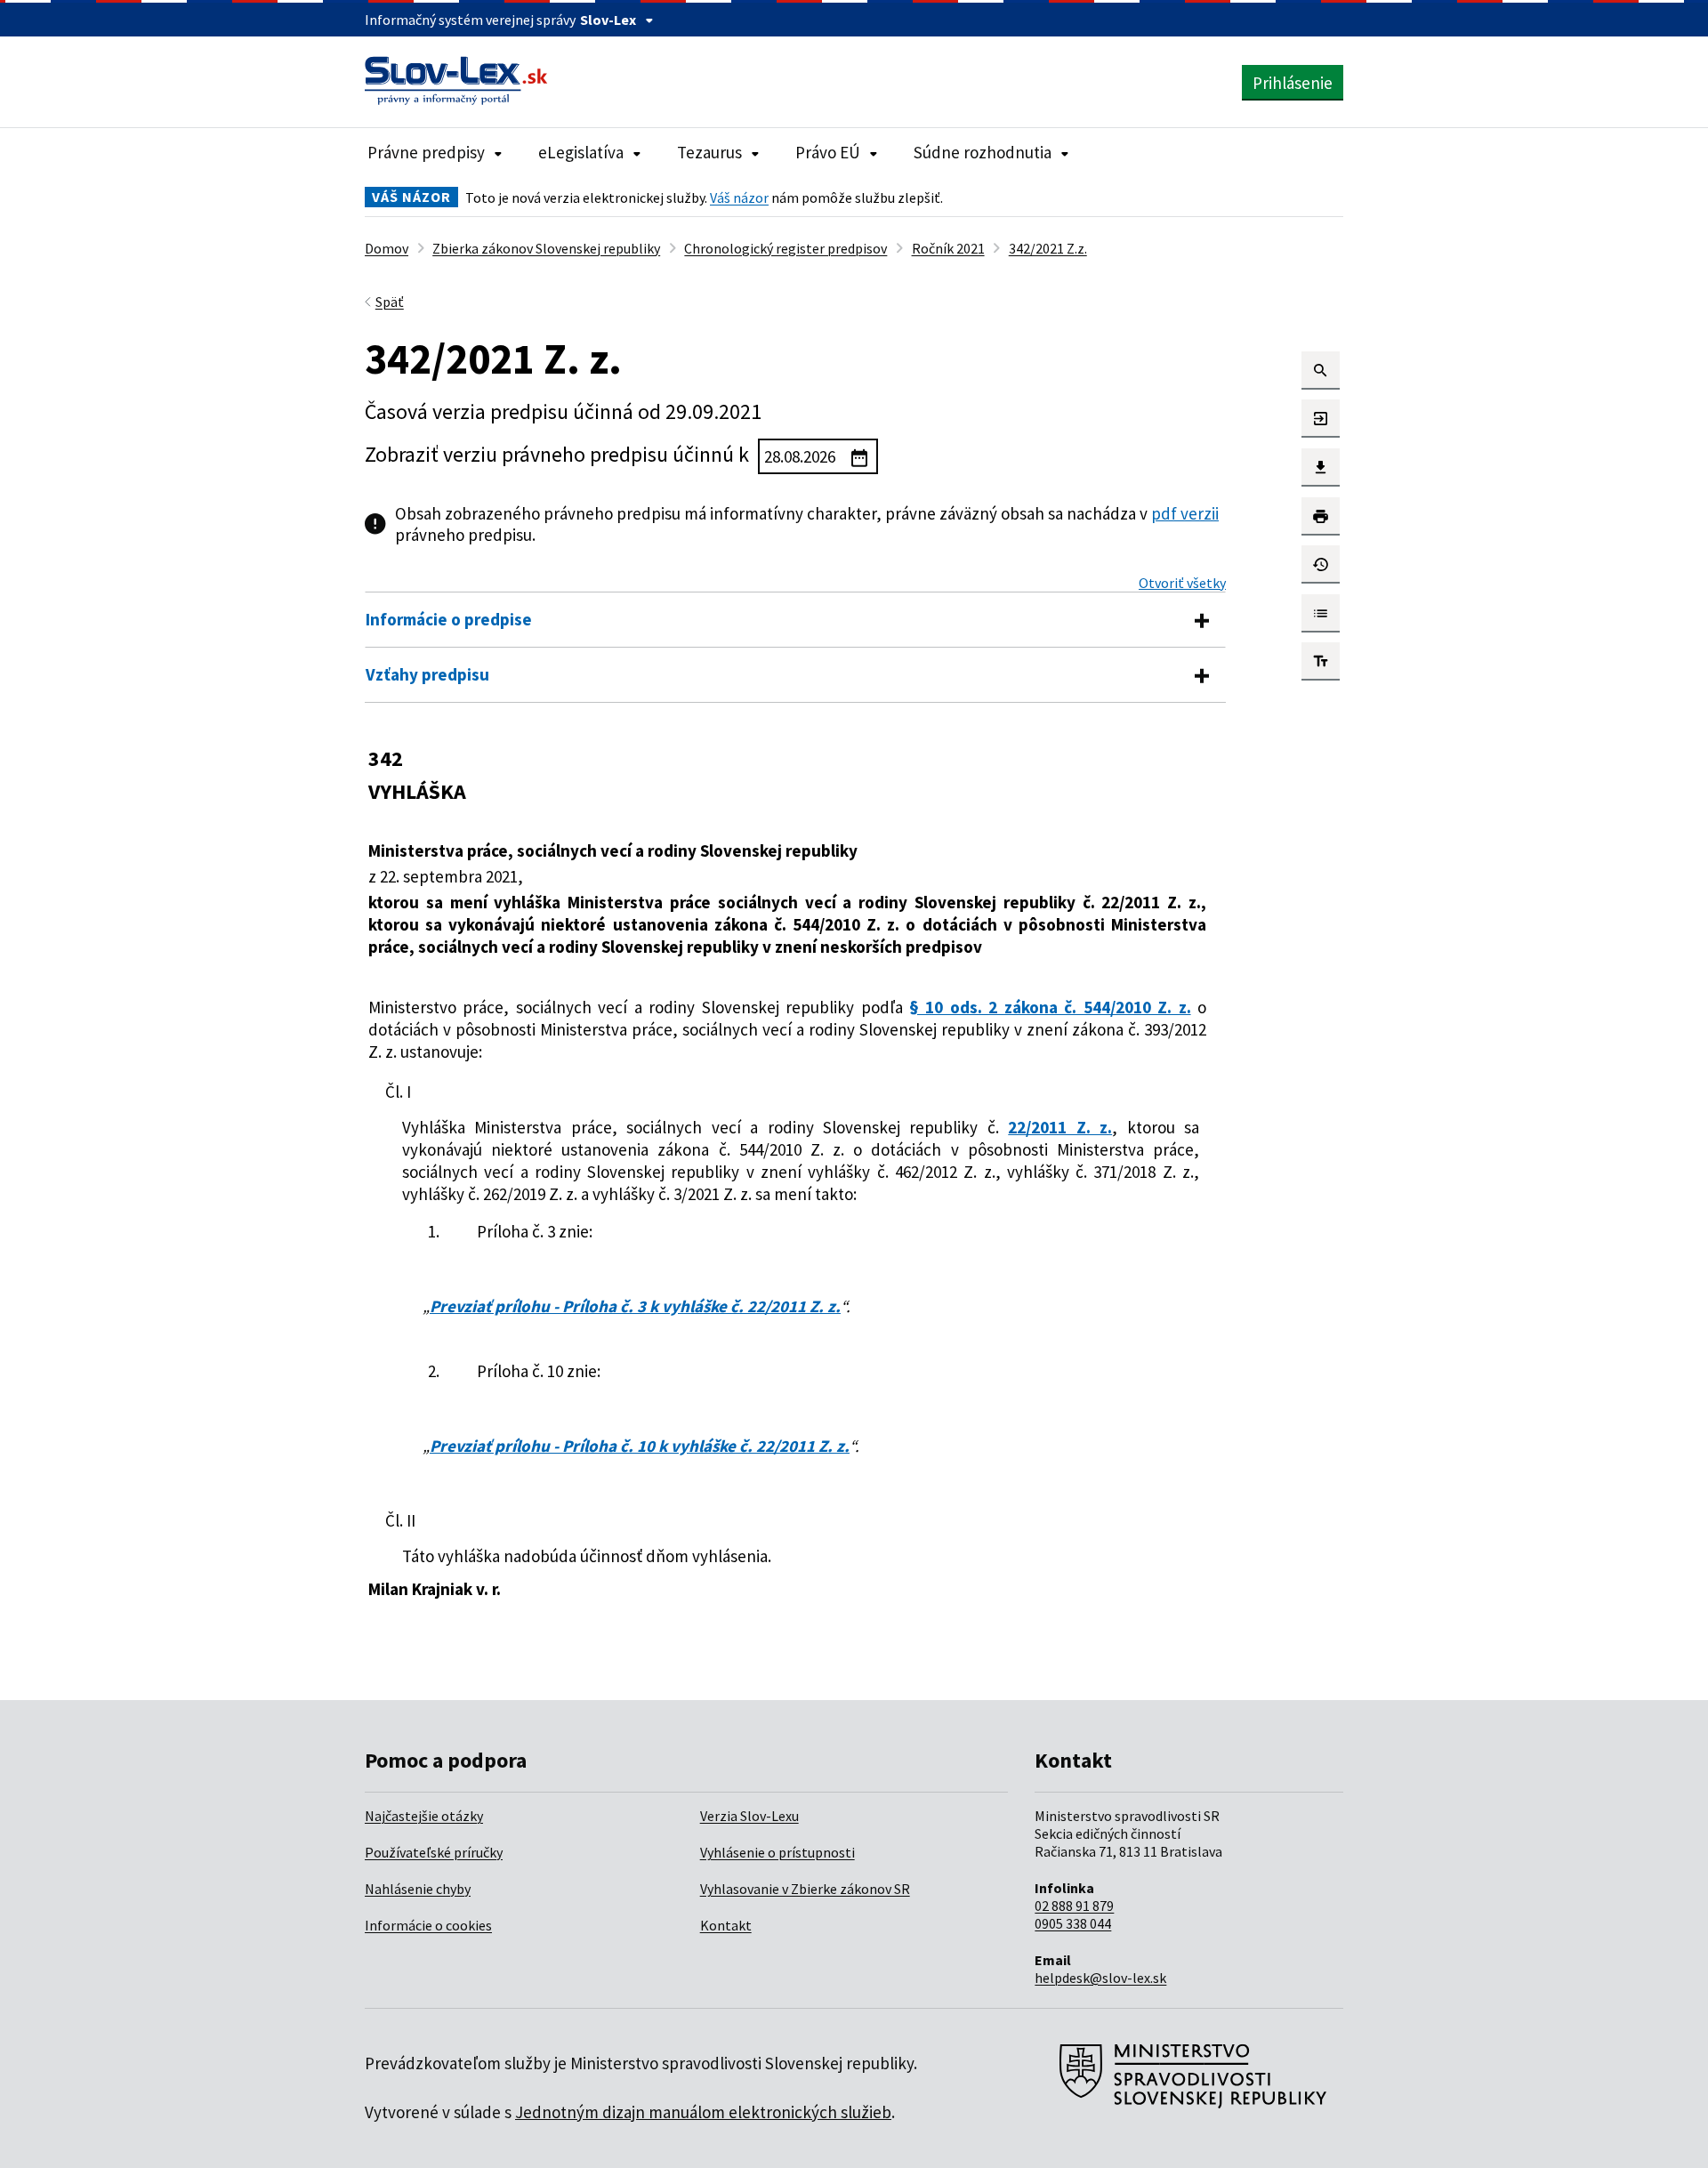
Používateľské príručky (434, 1852)
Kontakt (726, 1925)
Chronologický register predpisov (786, 248)
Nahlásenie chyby (418, 1889)
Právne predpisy (426, 152)
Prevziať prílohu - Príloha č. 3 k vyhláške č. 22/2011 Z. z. (635, 1306)
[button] (1321, 371)
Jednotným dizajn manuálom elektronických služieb (703, 2112)
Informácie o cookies (428, 1925)
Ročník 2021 (948, 248)
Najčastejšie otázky (424, 1816)
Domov (387, 248)
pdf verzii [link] (1185, 513)
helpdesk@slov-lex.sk (1100, 1978)
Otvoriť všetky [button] (1182, 583)
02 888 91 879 (1074, 1906)
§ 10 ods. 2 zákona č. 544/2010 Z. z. (1050, 1007)
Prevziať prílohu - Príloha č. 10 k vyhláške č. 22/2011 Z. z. (640, 1446)
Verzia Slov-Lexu (749, 1816)
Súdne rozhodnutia (983, 152)
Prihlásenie (1293, 83)
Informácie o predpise (449, 619)
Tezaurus (709, 152)
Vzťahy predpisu (427, 674)
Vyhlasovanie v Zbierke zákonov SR (805, 1889)
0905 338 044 (1073, 1923)
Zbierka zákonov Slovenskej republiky (546, 248)
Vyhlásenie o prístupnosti (777, 1852)
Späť (390, 302)
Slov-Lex (608, 20)
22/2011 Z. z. (1060, 1127)
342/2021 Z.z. (1048, 248)
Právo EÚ (828, 152)
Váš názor (739, 197)
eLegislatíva (581, 152)
